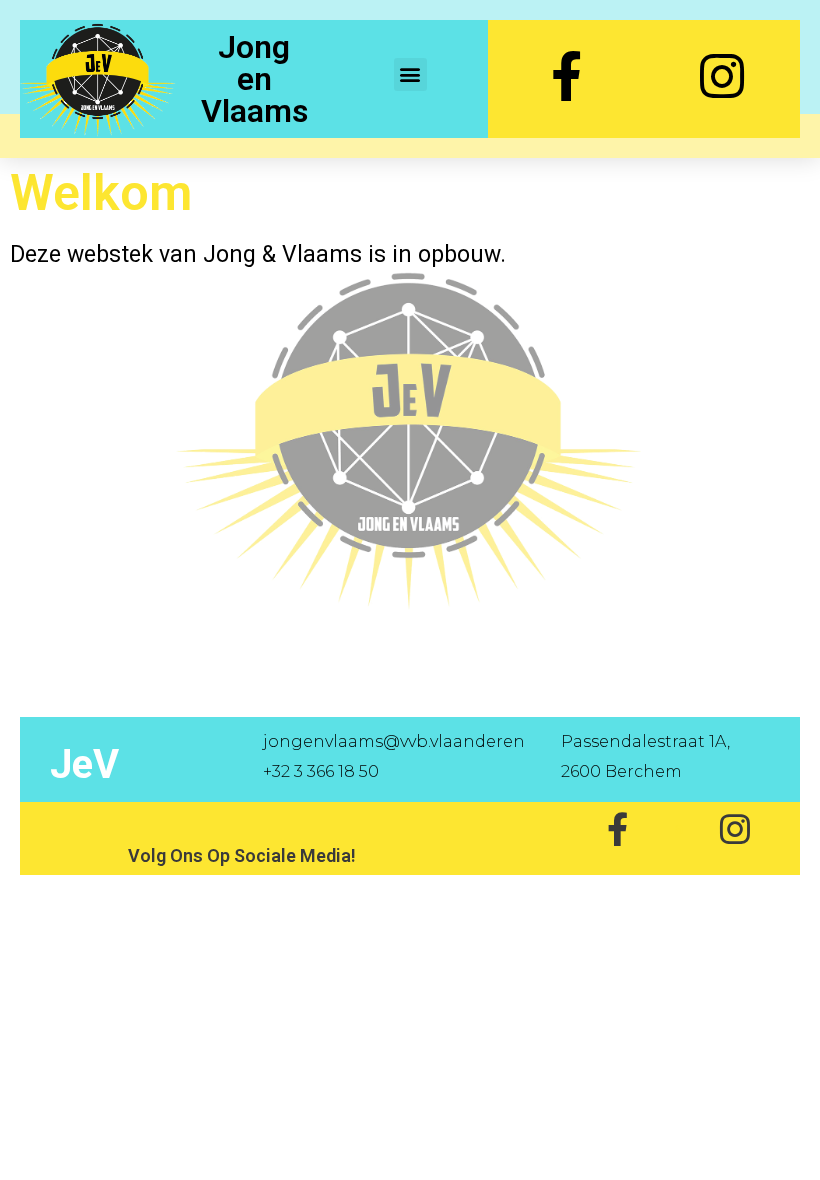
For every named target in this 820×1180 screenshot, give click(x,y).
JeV (84, 764)
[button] (410, 74)
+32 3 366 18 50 (321, 771)
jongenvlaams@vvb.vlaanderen (394, 741)
